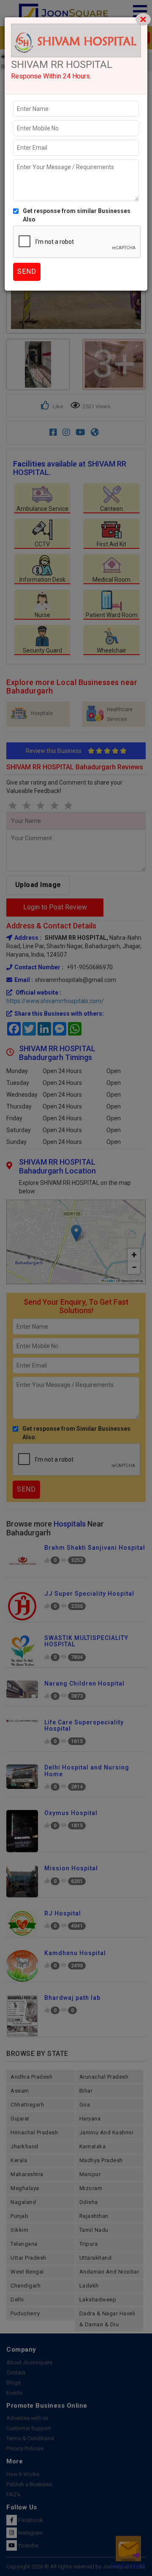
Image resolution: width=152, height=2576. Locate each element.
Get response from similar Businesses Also (77, 215)
